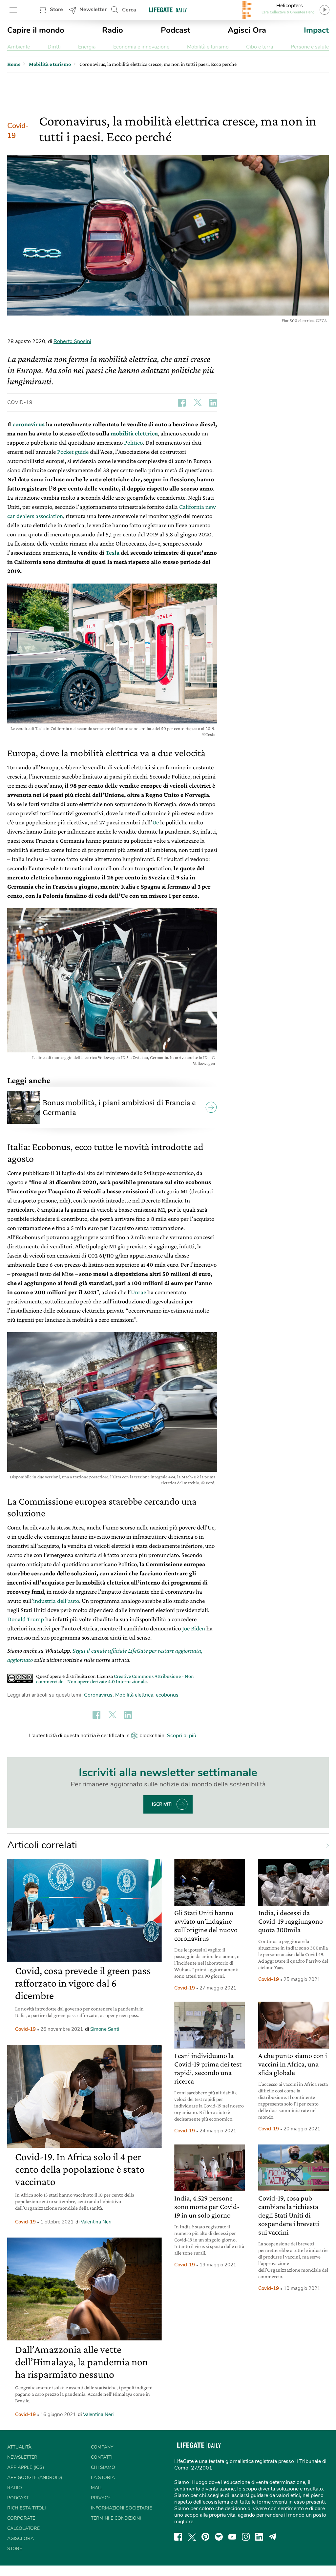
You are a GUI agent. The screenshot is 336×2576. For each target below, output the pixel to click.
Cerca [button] (129, 10)
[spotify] (219, 2537)
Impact (316, 30)
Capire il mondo (36, 30)
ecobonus (167, 1695)
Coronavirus (98, 1695)
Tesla (113, 553)
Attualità (19, 2447)
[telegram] (273, 2537)
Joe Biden (194, 1628)
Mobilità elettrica (134, 1695)
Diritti (54, 47)
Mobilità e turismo (208, 47)
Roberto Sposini (72, 341)
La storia (103, 2478)
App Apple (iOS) (26, 2467)
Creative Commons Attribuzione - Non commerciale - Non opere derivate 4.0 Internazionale (115, 1679)
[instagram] (246, 2537)
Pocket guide (73, 452)
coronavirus (29, 424)
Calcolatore (23, 2528)
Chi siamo (103, 2467)
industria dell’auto (56, 1601)
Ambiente (19, 47)
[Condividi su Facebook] (182, 403)
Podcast (176, 30)
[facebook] (178, 2537)
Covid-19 (18, 131)
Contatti (102, 2457)
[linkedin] (259, 2537)
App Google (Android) (35, 2478)
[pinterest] (205, 2537)
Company (102, 2447)
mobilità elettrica (134, 433)
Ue (156, 822)
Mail (96, 2488)
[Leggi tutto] (324, 1845)
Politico (133, 442)
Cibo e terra (260, 47)
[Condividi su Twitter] (198, 403)
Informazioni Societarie (121, 2508)
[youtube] (232, 2537)
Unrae (138, 1292)
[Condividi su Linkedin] (213, 403)
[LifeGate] (168, 10)
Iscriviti (162, 1804)
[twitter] (192, 2537)
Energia (87, 47)
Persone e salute (310, 47)
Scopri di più (182, 1736)
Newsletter (93, 10)
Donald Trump (26, 1619)
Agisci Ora (247, 30)
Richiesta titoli (27, 2508)
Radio (113, 30)
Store (56, 10)
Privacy (101, 2498)
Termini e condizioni (116, 2518)
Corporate (21, 2518)
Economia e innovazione (141, 47)
